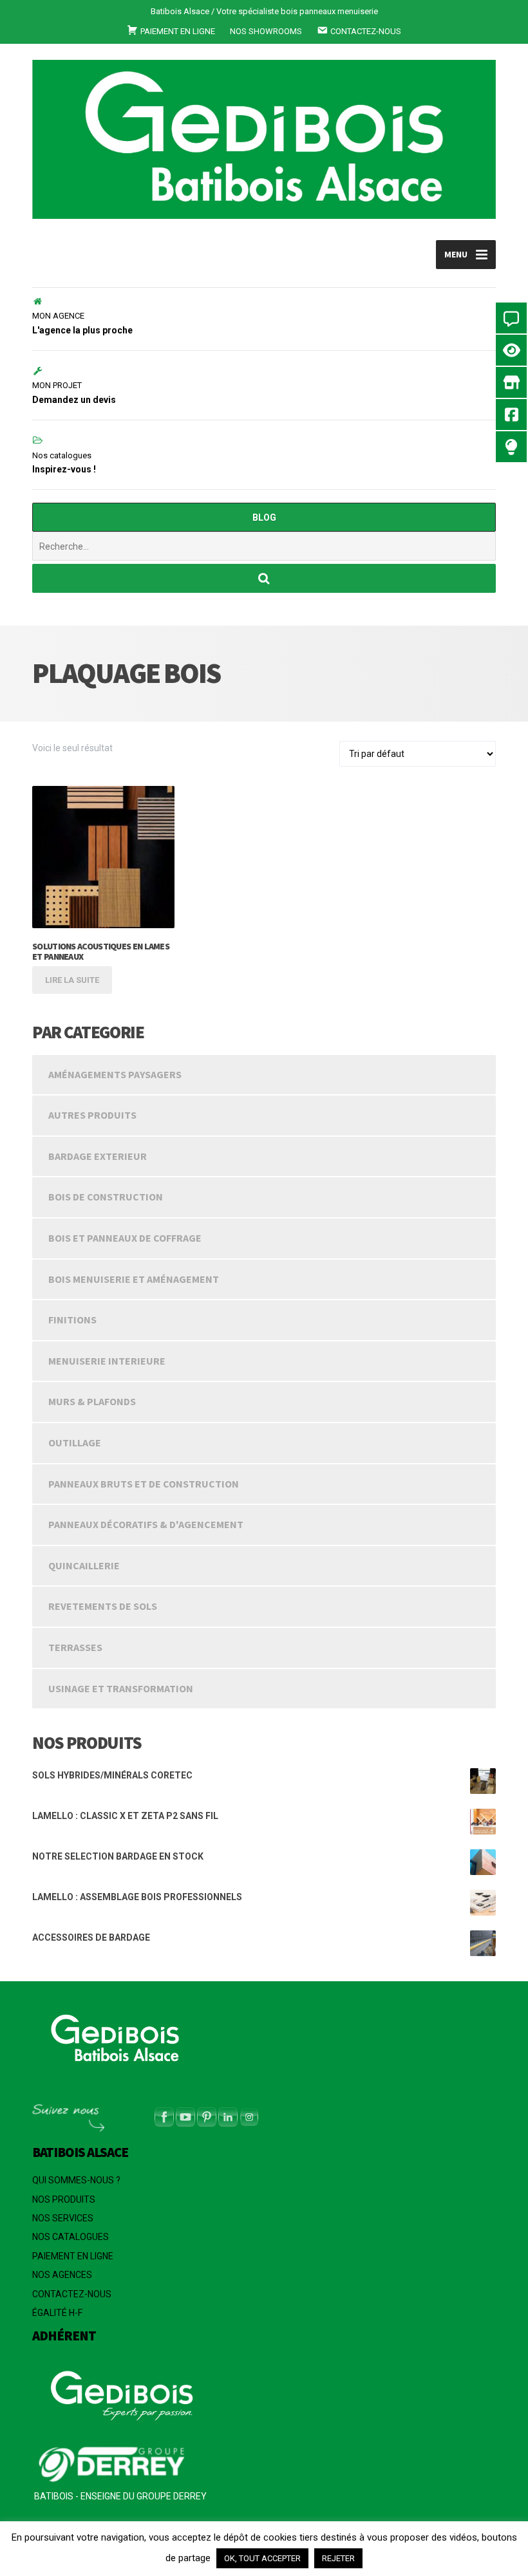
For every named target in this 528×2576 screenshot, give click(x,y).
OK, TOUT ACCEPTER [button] (262, 2558)
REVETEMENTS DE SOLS (103, 1606)
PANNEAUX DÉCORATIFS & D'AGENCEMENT (146, 1524)
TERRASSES (75, 1647)
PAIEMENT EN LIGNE (73, 2256)
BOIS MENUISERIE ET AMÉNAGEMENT (134, 1279)
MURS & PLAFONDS (92, 1401)
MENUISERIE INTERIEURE (107, 1361)
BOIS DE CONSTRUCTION (106, 1197)
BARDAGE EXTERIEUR (98, 1156)
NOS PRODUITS (64, 2199)
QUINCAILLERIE (84, 1565)
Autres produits (92, 1115)
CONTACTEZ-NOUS (72, 2294)
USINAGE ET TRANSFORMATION (121, 1688)
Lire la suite (72, 980)
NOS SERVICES (63, 2218)
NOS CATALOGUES (71, 2237)
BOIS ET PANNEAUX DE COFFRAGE (125, 1238)
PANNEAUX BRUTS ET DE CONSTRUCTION (144, 1484)
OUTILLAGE (75, 1442)
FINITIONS (72, 1320)
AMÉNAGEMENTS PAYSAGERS (115, 1074)
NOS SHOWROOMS (266, 31)
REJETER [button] (338, 2558)
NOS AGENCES (62, 2275)
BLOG (264, 518)
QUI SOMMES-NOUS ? (76, 2180)
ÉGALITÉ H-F (57, 2313)
